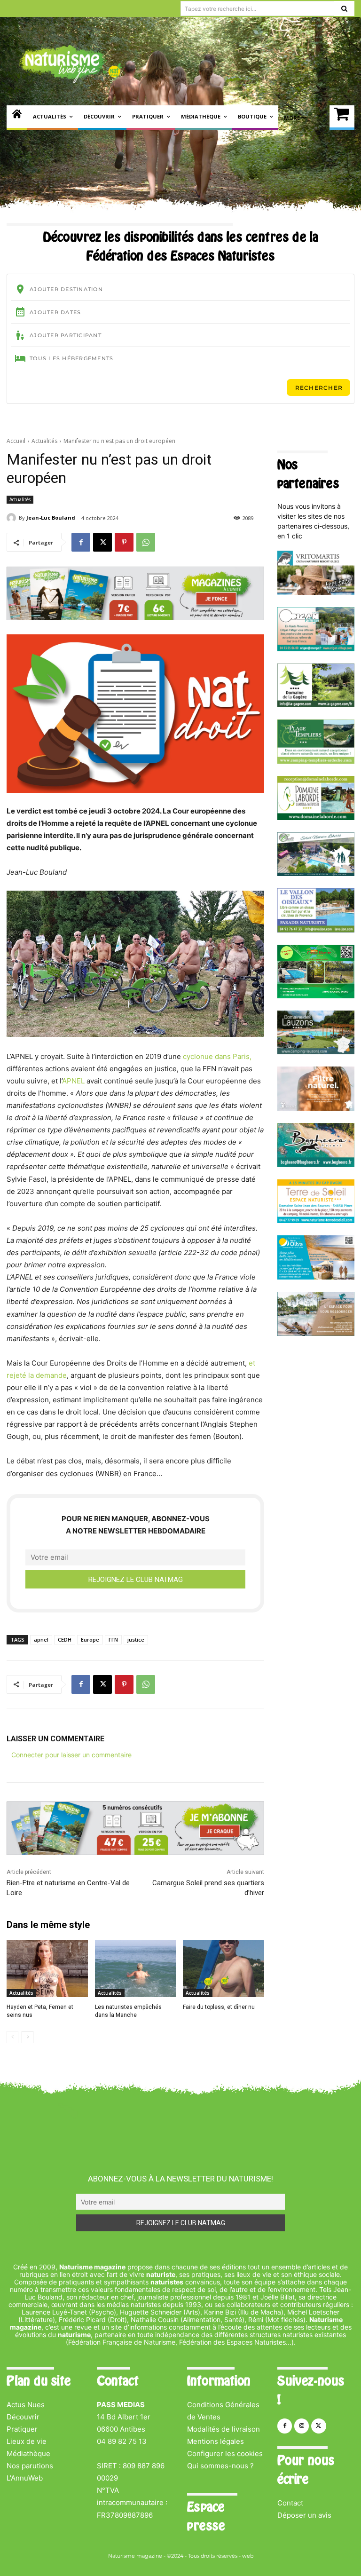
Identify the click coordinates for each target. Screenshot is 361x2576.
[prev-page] (12, 2037)
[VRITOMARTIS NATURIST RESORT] (316, 592)
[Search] (344, 8)
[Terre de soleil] (316, 1221)
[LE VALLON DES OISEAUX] (316, 930)
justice (136, 1640)
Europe (90, 1640)
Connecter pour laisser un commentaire (71, 1755)
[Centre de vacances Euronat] (316, 1333)
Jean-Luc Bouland (51, 518)
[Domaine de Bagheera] (316, 1165)
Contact (290, 2503)
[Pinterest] (124, 542)
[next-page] (27, 2037)
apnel (41, 1640)
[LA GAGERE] (316, 705)
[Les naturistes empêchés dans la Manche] (136, 1969)
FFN (113, 1640)
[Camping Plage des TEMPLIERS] (316, 761)
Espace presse (206, 2516)
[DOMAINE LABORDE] (316, 818)
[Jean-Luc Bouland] (13, 518)
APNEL (73, 1081)
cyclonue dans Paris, (217, 1056)
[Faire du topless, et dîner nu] (224, 1969)
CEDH (65, 1640)
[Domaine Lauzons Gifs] (316, 1052)
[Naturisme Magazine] (71, 64)
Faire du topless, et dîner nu (219, 2007)
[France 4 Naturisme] (316, 1108)
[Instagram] (302, 2426)
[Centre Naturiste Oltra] (316, 1277)
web (248, 2556)
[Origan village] (316, 649)
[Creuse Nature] (316, 996)
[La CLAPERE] (316, 873)
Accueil (16, 441)
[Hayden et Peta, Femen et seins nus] (47, 1969)
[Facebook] (81, 542)
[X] (102, 542)
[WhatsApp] (146, 542)
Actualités (44, 441)
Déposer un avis (304, 2515)
